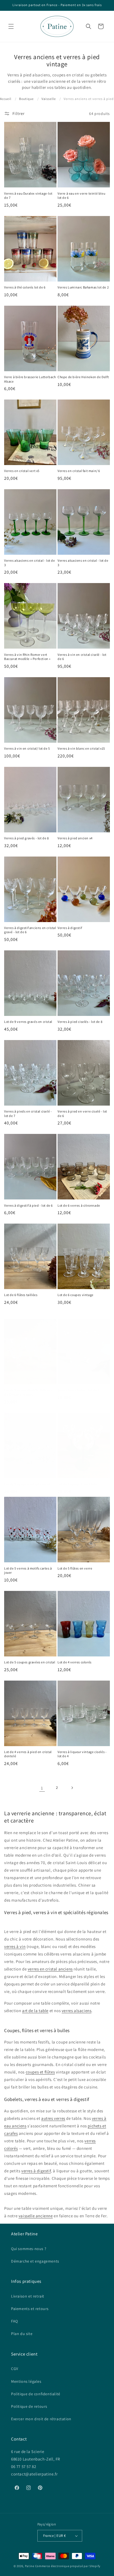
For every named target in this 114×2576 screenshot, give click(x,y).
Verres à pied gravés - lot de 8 (27, 838)
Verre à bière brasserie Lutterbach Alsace (30, 379)
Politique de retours (29, 2406)
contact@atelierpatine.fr (35, 2474)
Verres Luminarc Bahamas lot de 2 (83, 287)
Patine (30, 2566)
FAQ (15, 2321)
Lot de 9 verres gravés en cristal (28, 1022)
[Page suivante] (72, 1788)
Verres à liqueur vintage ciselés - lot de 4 (82, 1754)
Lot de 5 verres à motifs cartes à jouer (28, 1571)
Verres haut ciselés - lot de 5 (79, 1390)
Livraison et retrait (28, 2296)
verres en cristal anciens (50, 1969)
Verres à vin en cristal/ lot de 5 (27, 748)
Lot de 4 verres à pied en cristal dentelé (28, 1754)
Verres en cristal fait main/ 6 (79, 471)
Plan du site (22, 2334)
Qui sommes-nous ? (29, 2249)
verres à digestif (36, 2171)
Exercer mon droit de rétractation (41, 2419)
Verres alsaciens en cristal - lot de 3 (30, 563)
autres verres (53, 2118)
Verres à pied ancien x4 (75, 838)
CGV (15, 2369)
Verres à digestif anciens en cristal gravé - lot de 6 (30, 930)
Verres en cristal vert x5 (22, 471)
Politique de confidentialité (36, 2394)
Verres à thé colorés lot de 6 (25, 287)
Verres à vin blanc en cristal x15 (81, 748)
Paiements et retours (30, 2309)
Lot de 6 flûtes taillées (21, 1295)
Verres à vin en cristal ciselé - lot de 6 (82, 657)
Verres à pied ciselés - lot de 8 (80, 1022)
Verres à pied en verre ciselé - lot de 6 (82, 1113)
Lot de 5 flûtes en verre (75, 1568)
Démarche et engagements (35, 2261)
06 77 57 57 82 (24, 2466)
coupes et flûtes (40, 2072)
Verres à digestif (70, 928)
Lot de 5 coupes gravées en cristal (30, 1662)
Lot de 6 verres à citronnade (79, 1205)
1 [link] (42, 1788)
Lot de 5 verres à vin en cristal (27, 1484)
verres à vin (15, 1946)
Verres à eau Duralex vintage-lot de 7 (28, 196)
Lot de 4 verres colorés (75, 1662)
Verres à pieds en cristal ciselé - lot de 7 (28, 1113)
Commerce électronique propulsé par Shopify (68, 2566)
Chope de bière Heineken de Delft (83, 377)
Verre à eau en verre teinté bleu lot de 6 (81, 196)
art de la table (35, 2011)
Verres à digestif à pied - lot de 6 (28, 1205)
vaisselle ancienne (36, 2216)
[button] (11, 26)
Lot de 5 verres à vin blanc (77, 1484)
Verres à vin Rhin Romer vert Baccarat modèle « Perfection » (27, 657)
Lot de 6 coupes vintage (76, 1295)
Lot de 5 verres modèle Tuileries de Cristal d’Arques (28, 1392)
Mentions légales (26, 2381)
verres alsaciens (77, 2011)
